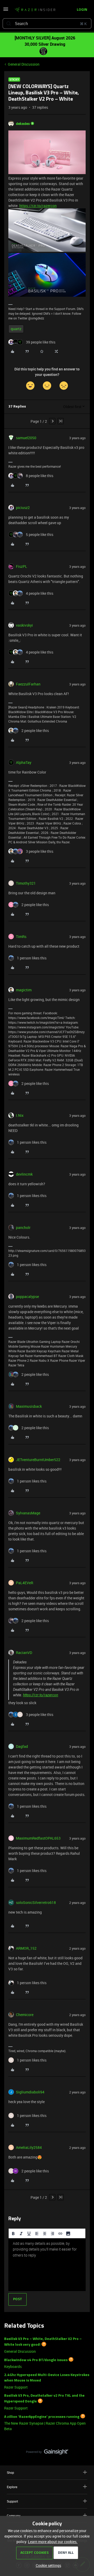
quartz (16, 329)
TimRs (21, 937)
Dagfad (22, 1746)
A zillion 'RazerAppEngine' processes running (42, 2417)
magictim (24, 990)
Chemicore (25, 2015)
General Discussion (24, 64)
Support (12, 2501)
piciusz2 (23, 508)
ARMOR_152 (26, 1948)
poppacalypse (27, 1296)
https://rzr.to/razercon (38, 206)
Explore (12, 2487)
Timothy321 (26, 883)
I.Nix (20, 1115)
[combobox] (47, 24)
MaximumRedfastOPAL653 (38, 1838)
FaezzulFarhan (28, 684)
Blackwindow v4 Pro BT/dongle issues (36, 2360)
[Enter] (9, 24)
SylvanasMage (28, 1513)
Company (14, 2516)
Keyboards (13, 2366)
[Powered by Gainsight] (47, 2453)
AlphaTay (24, 762)
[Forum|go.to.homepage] (33, 10)
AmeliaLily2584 (29, 2147)
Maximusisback (29, 1406)
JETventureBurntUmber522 (38, 1460)
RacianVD (24, 1653)
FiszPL (22, 566)
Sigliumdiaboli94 (30, 2092)
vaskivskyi (24, 625)
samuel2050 (26, 438)
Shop (10, 2472)
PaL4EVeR (25, 1583)
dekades (23, 124)
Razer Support (16, 2387)
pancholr (23, 1227)
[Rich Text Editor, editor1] (47, 2265)
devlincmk (24, 1174)
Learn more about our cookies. (53, 2542)
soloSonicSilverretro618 (36, 1902)
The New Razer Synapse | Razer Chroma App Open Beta (45, 2426)
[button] (6, 11)
